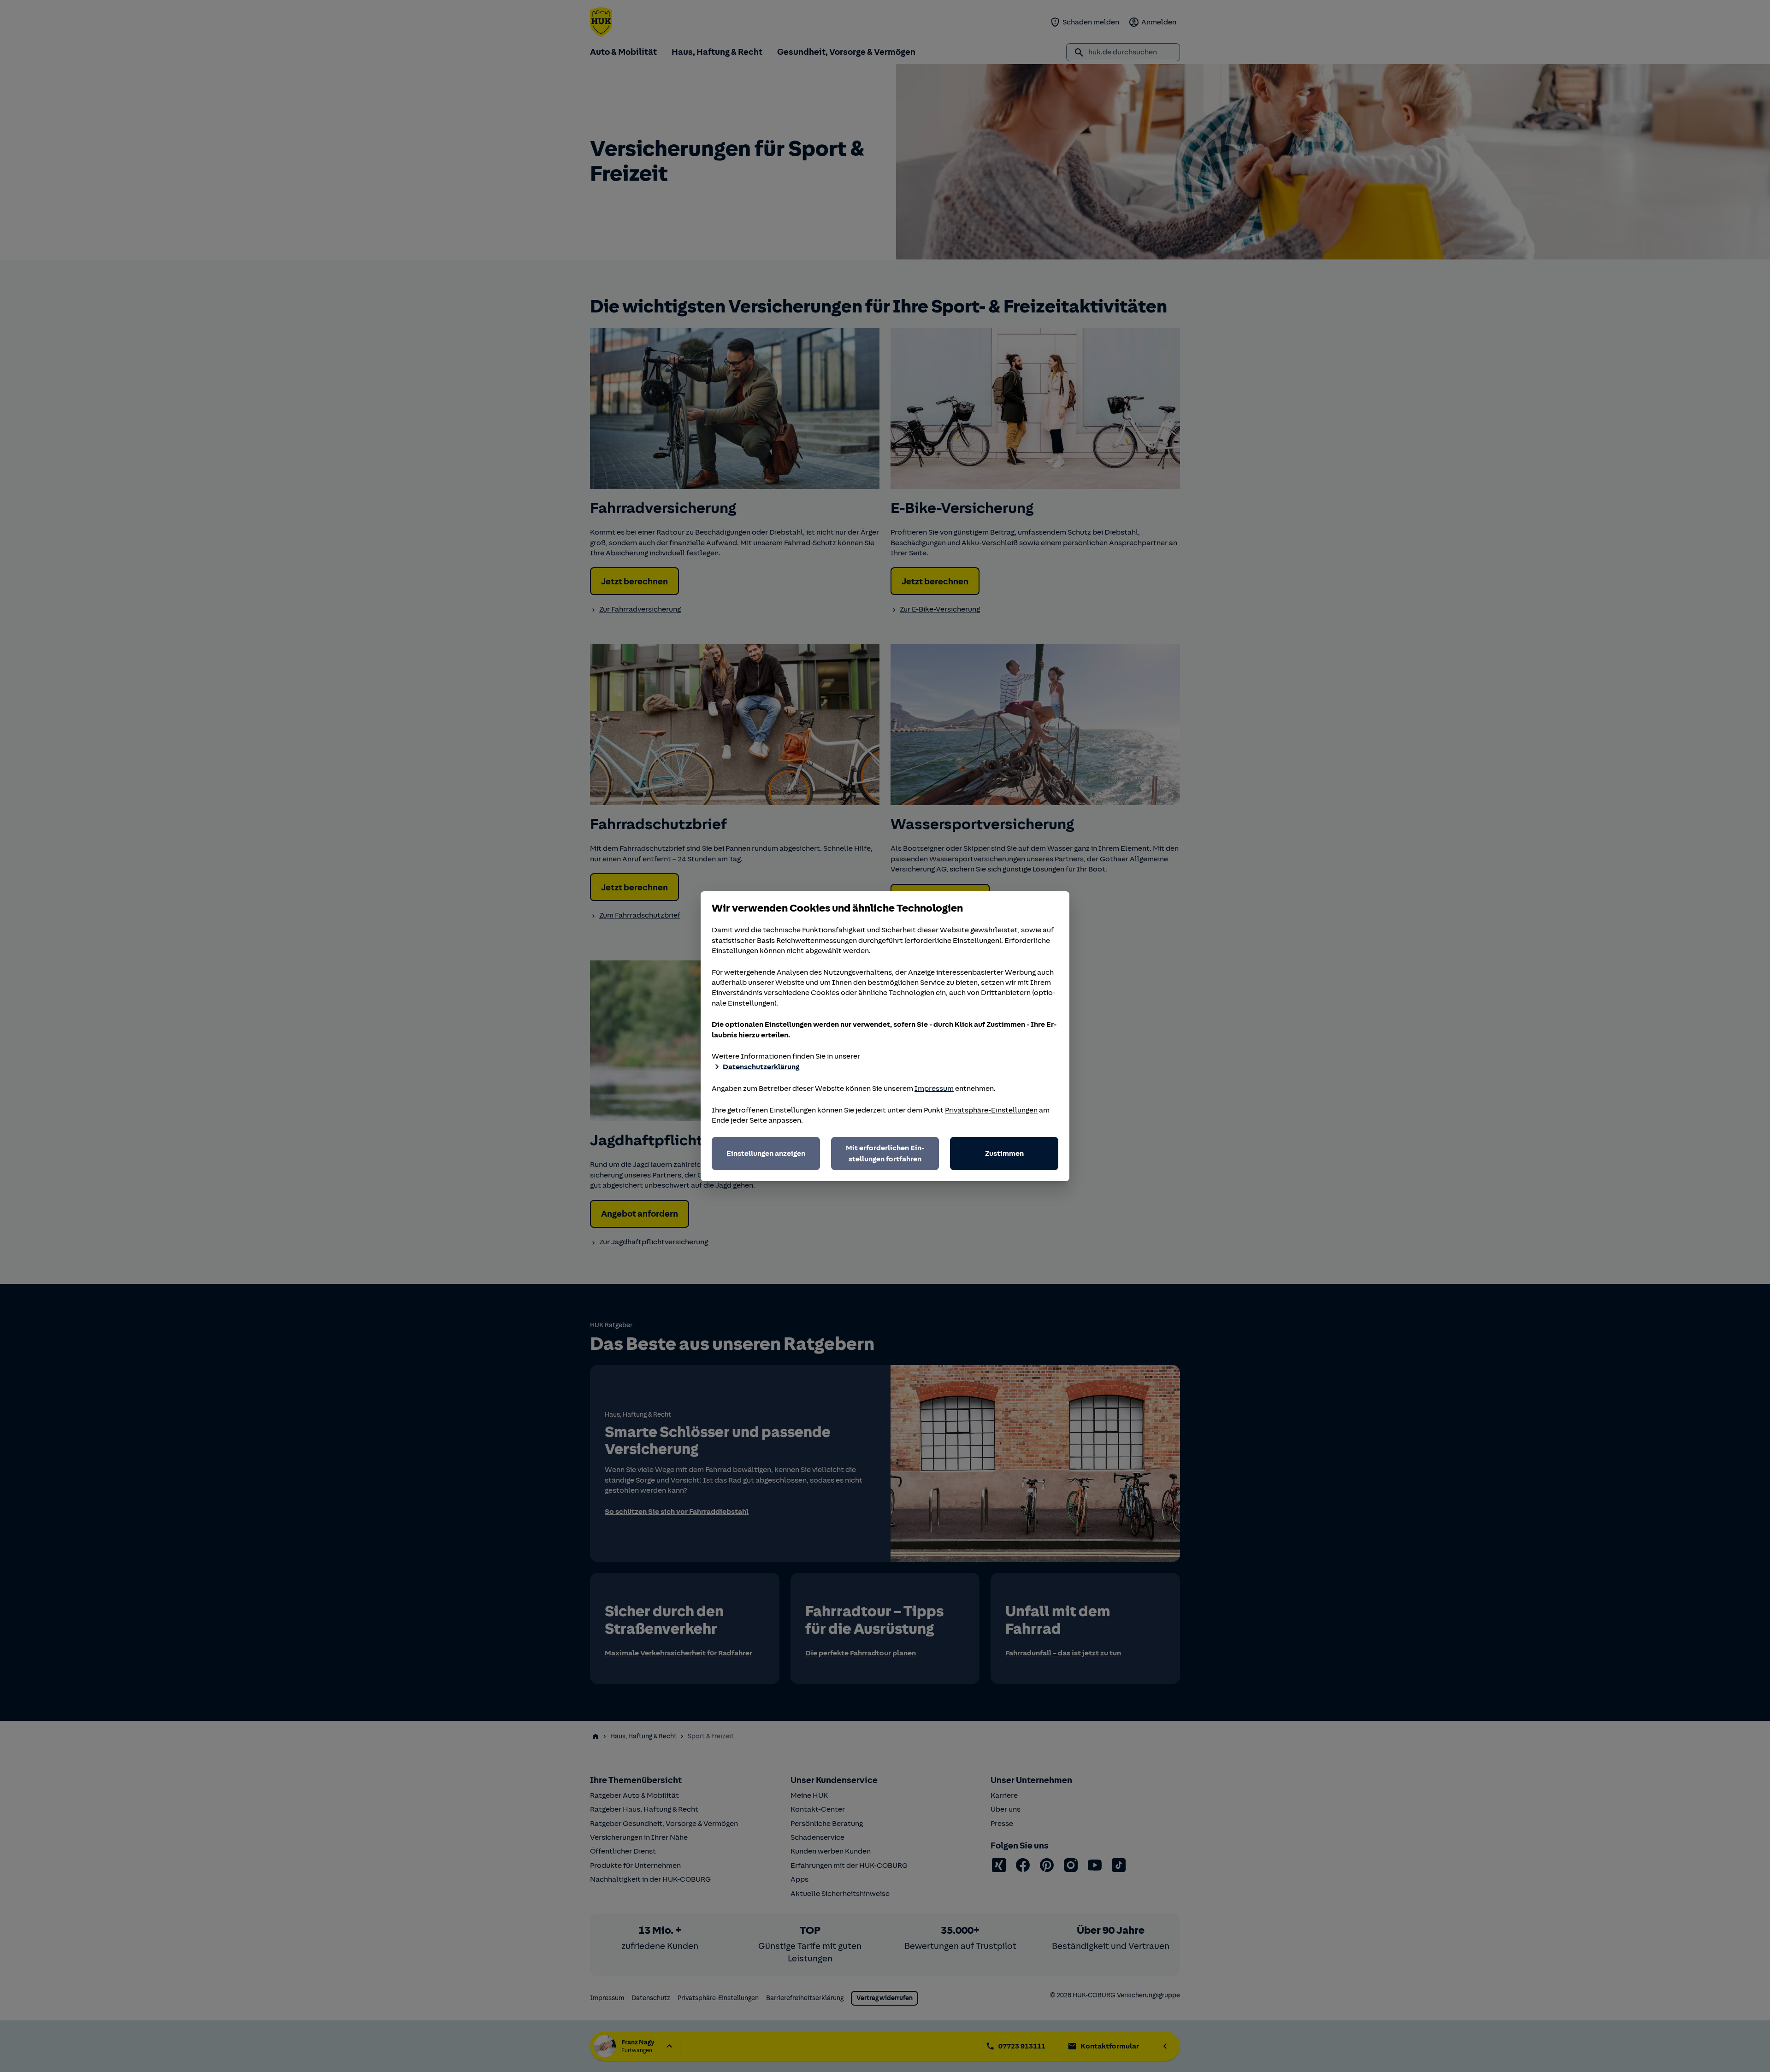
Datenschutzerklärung (761, 1067)
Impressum (934, 1089)
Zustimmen (1004, 1154)
